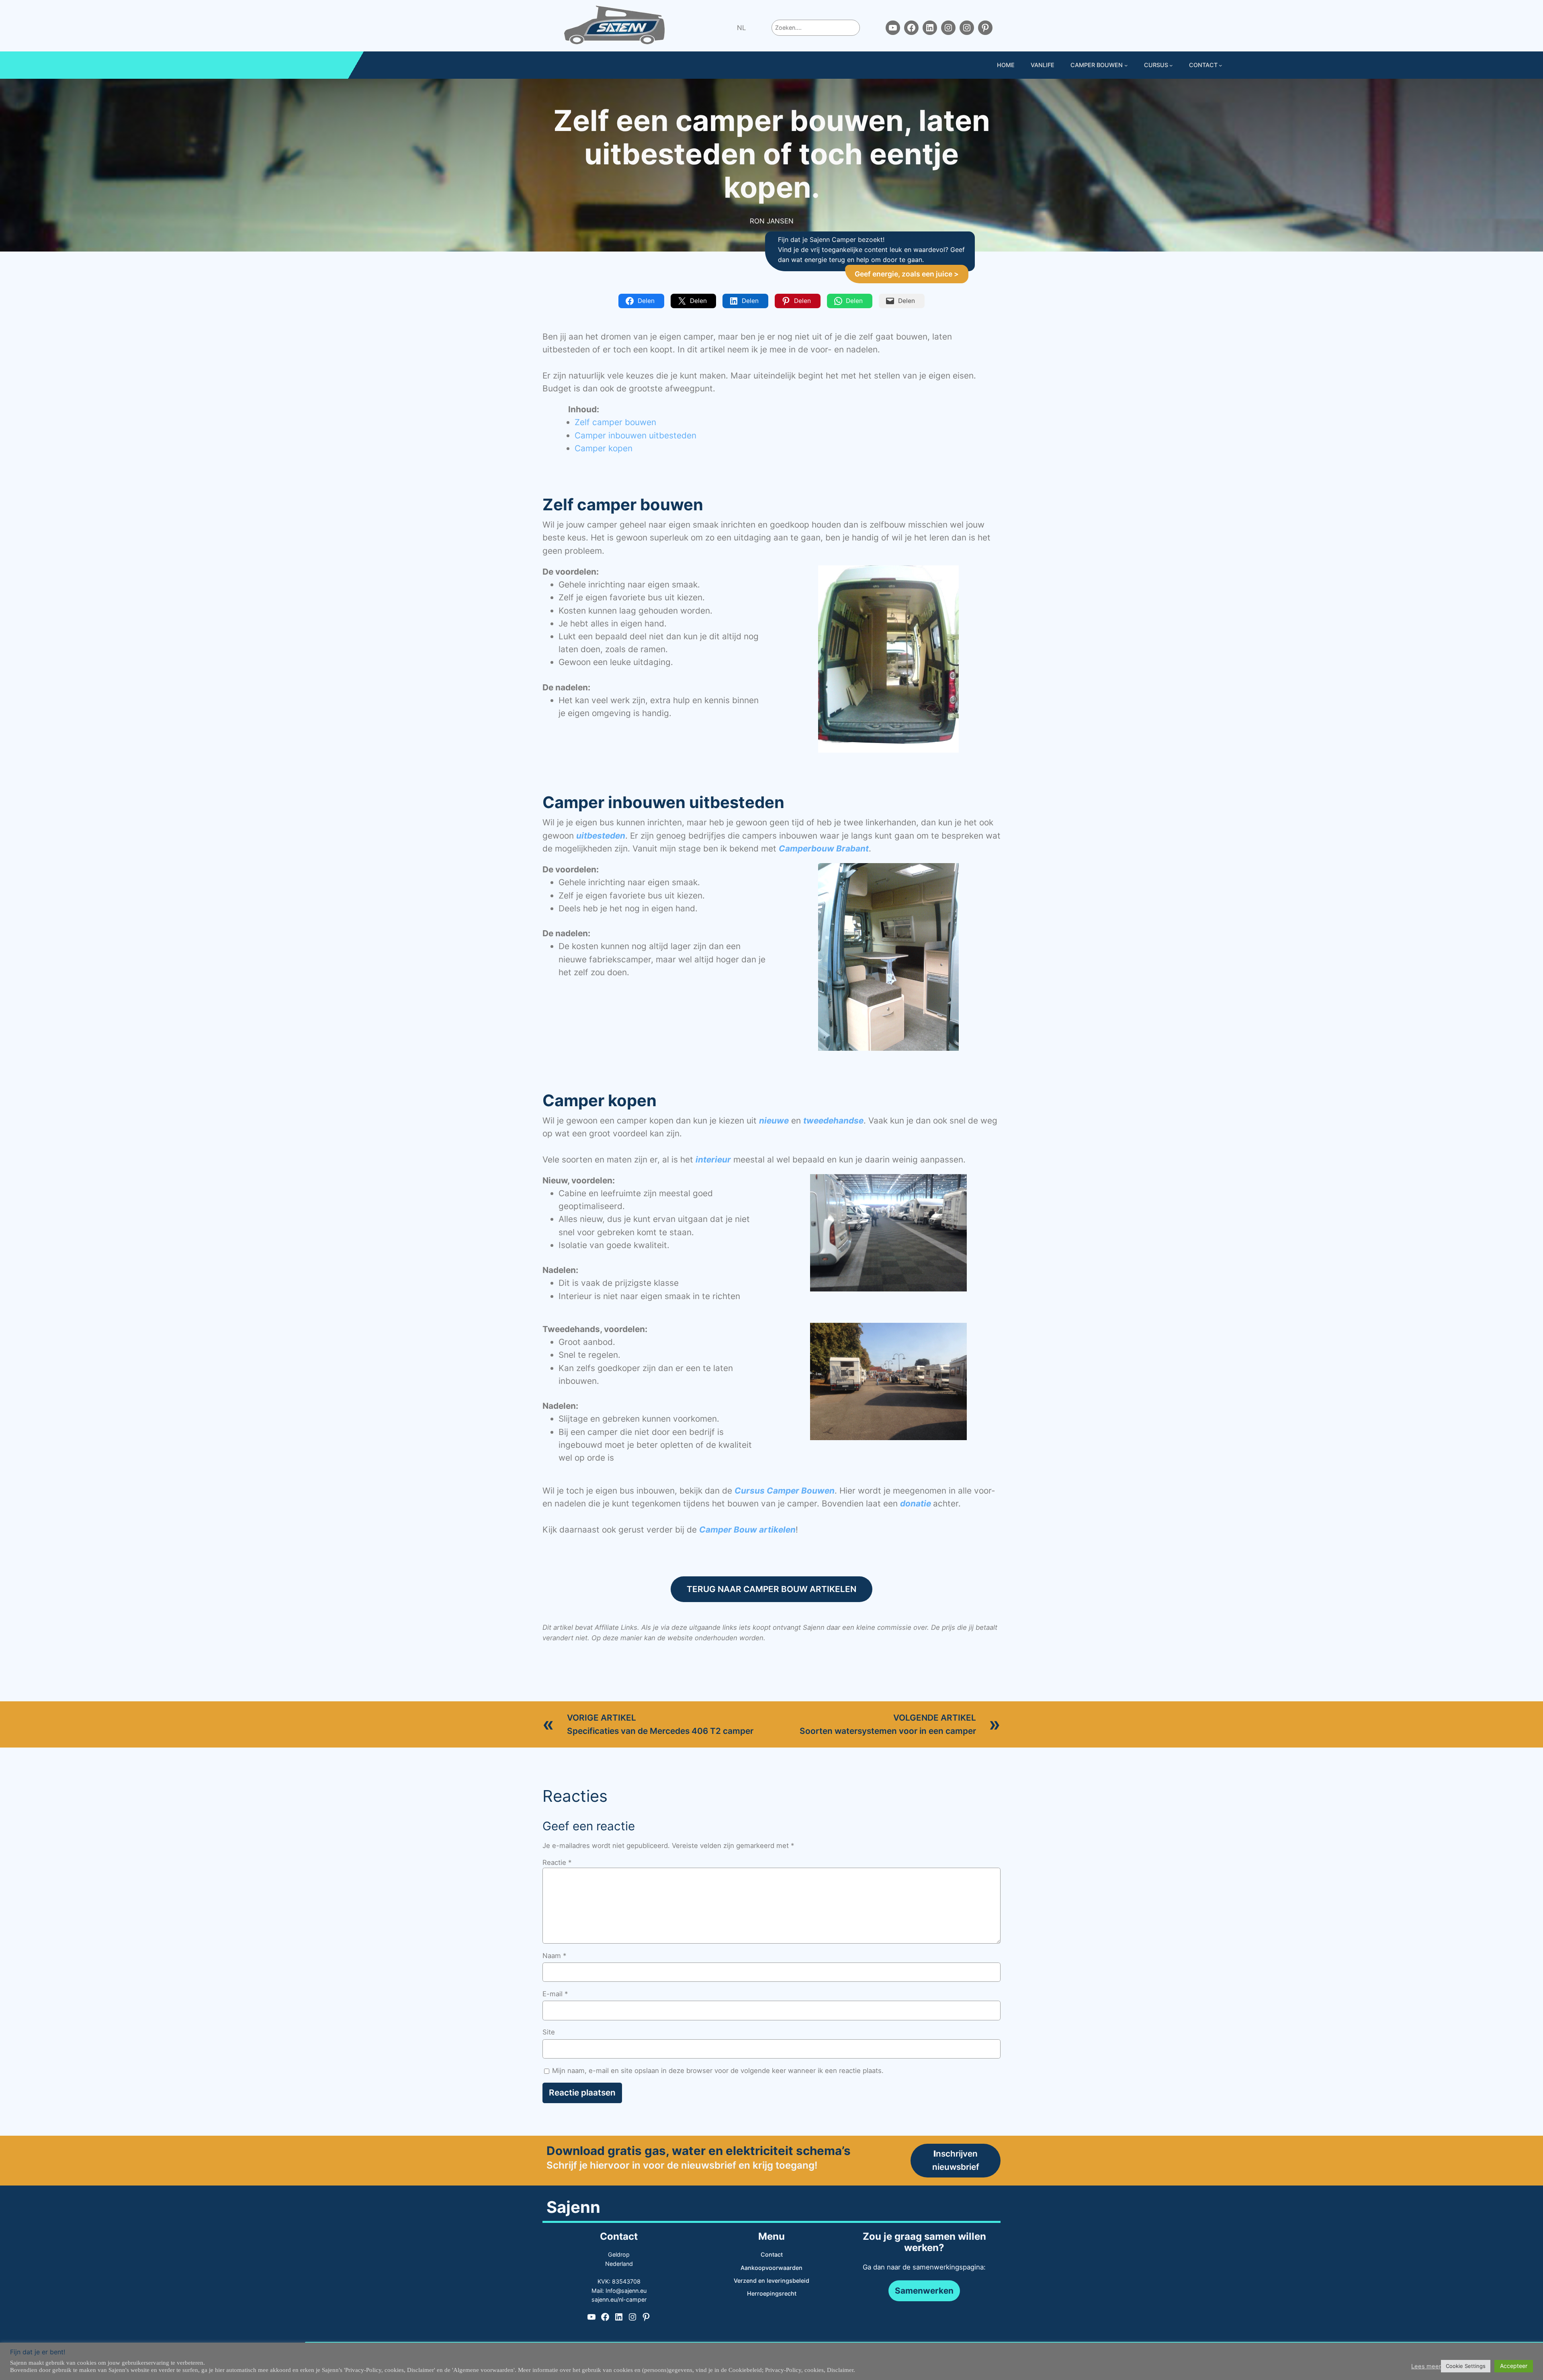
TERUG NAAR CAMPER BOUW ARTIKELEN (771, 1589)
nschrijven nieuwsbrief (956, 2160)
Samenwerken (924, 2291)
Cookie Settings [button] (1466, 2366)
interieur (713, 1159)
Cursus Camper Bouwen (785, 1491)
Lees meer (1426, 2366)
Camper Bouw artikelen (747, 1530)
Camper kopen (604, 448)
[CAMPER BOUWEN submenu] (1126, 65)
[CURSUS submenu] (1171, 65)
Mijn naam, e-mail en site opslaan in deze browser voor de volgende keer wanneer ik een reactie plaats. (718, 2071)
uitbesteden (601, 836)
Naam (554, 1956)
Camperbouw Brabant (824, 848)
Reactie (557, 1862)
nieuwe (774, 1120)
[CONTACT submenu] (1221, 65)
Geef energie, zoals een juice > (907, 274)
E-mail (555, 1994)
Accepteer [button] (1514, 2366)
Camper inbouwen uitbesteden (635, 435)
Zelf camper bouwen (615, 422)
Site (549, 2032)
